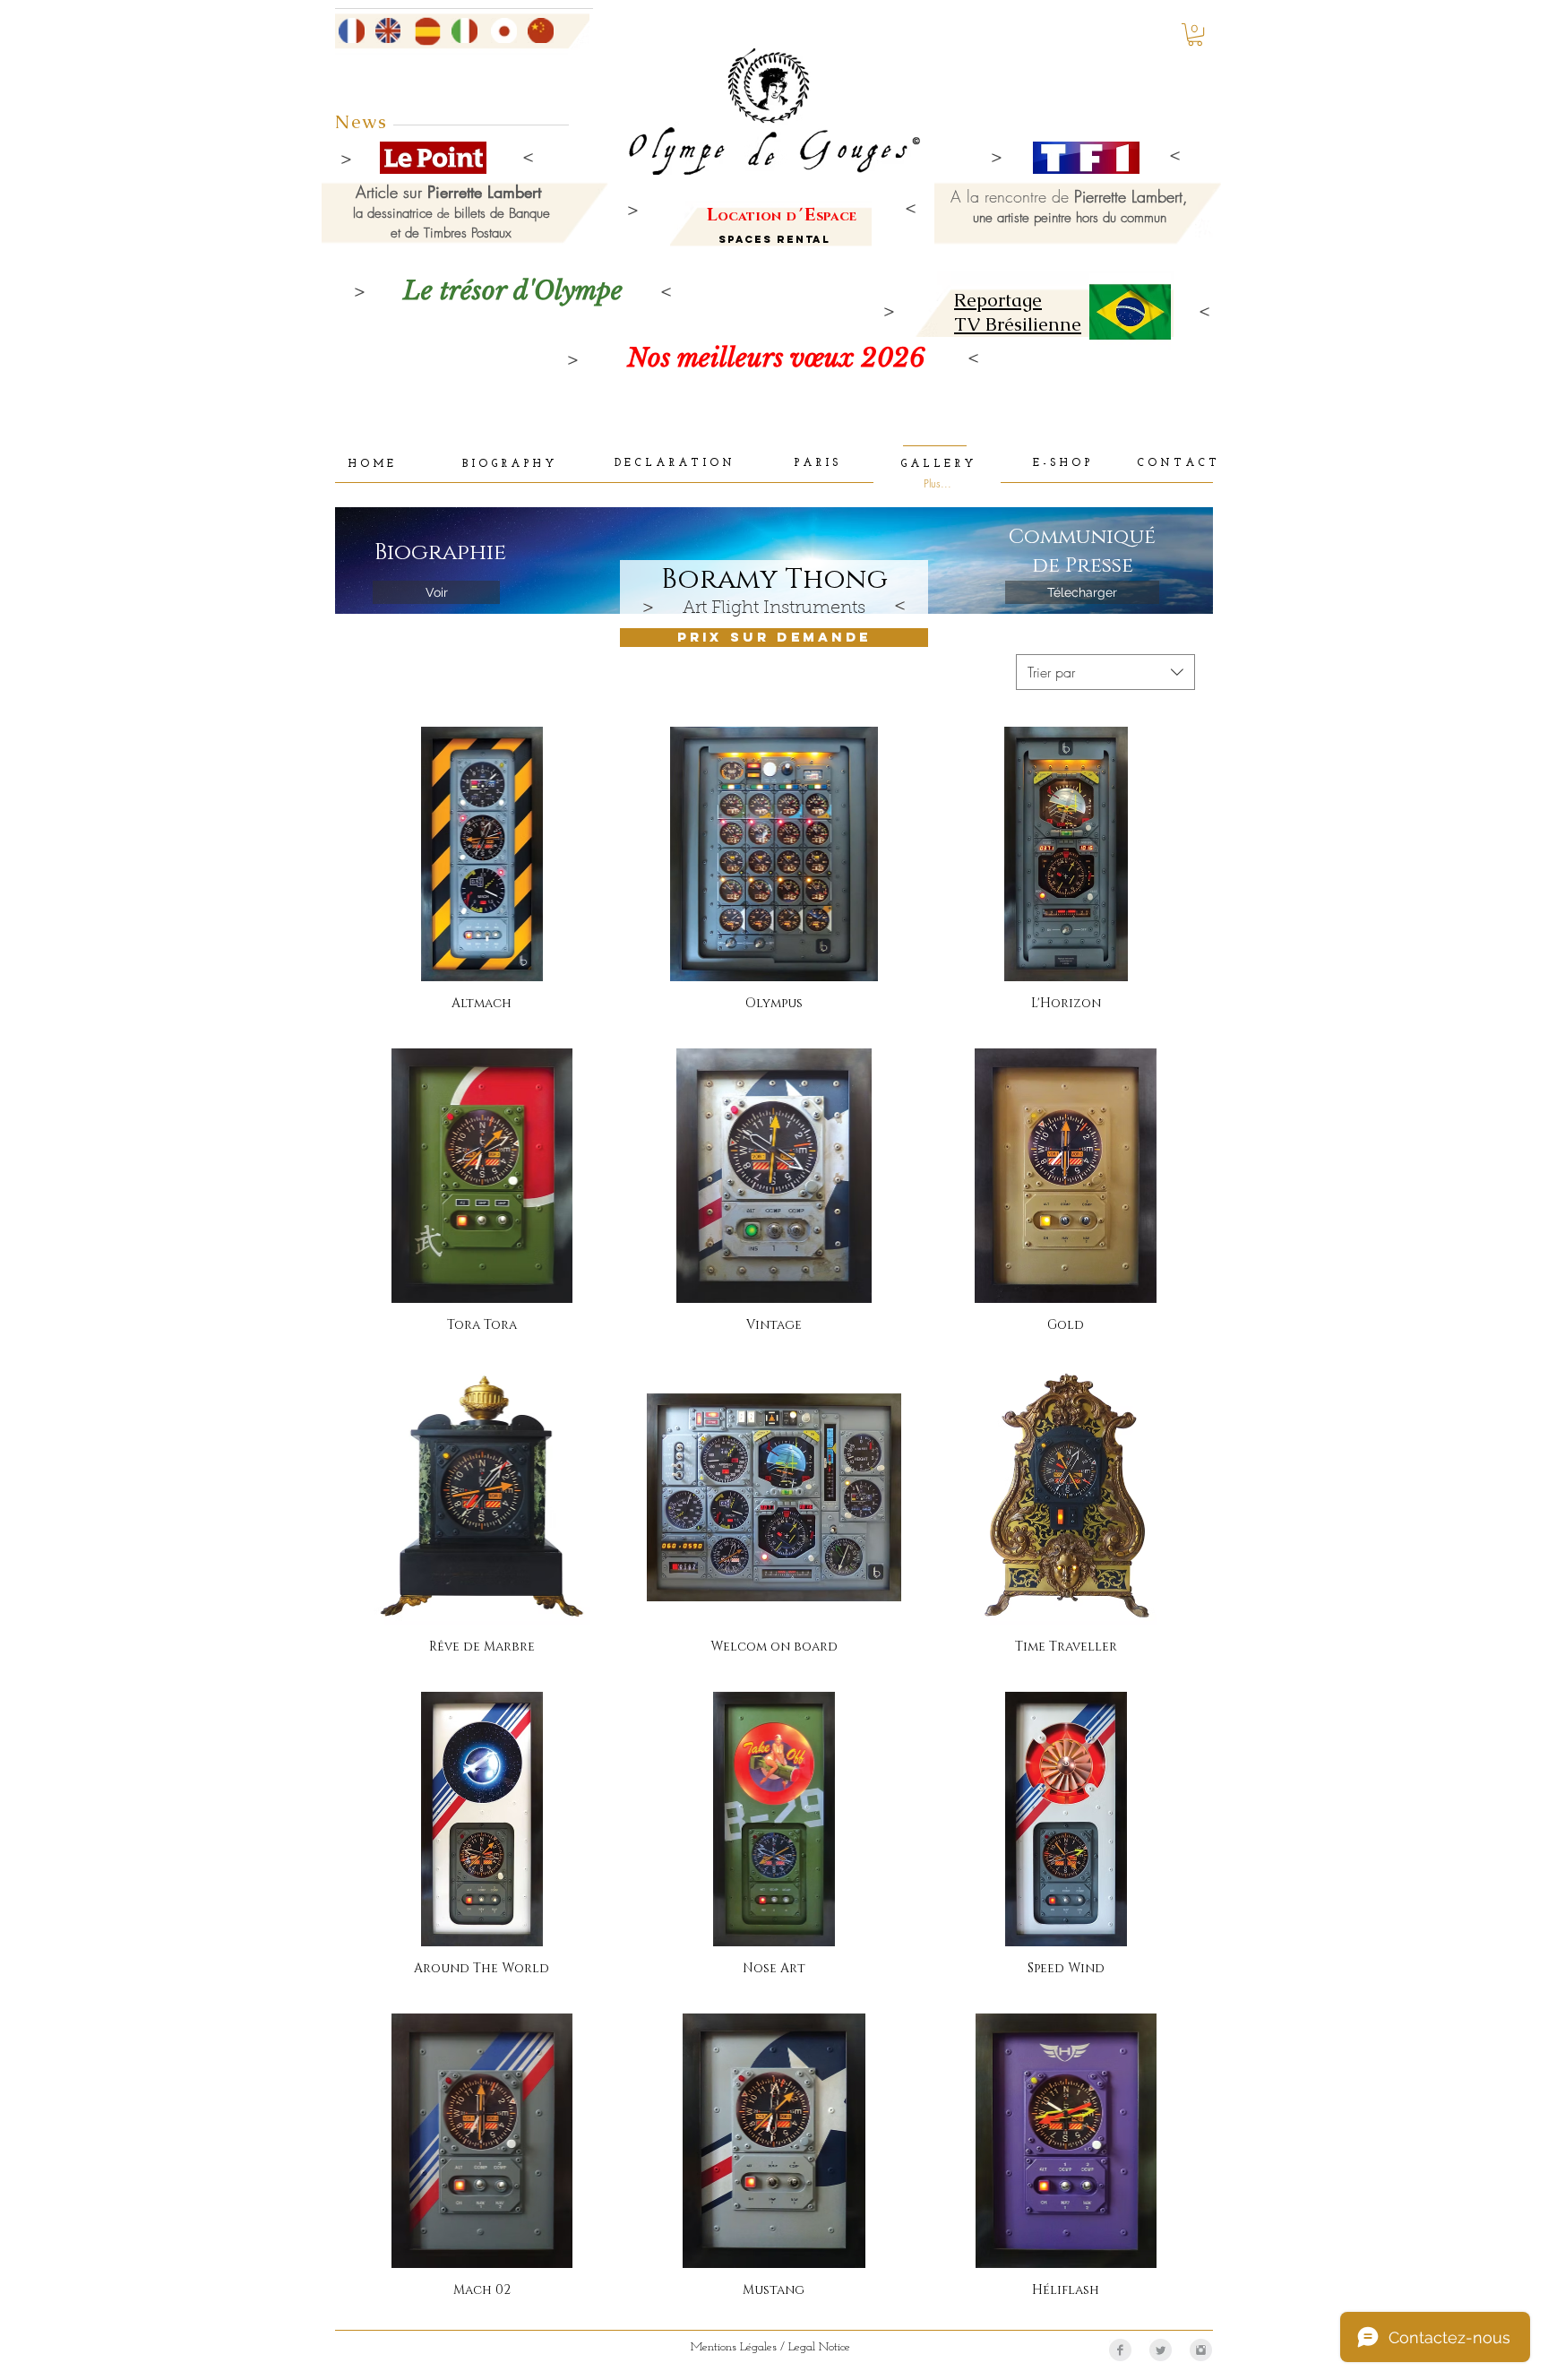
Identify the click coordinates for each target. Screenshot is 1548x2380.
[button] (1195, 34)
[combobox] (1105, 672)
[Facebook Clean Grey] (1120, 2350)
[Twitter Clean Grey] (1161, 2350)
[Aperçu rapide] (482, 854)
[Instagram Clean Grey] (1201, 2350)
